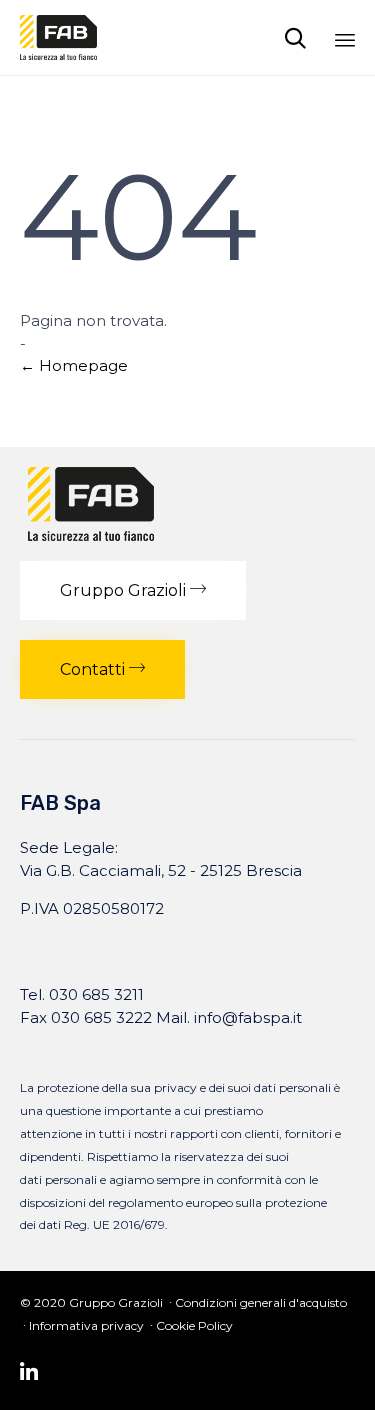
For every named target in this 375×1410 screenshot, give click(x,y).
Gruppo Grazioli (116, 1302)
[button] (133, 590)
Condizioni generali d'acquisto (261, 1302)
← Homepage (74, 365)
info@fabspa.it (248, 1017)
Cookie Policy (194, 1325)
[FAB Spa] (58, 37)
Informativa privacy (86, 1325)
